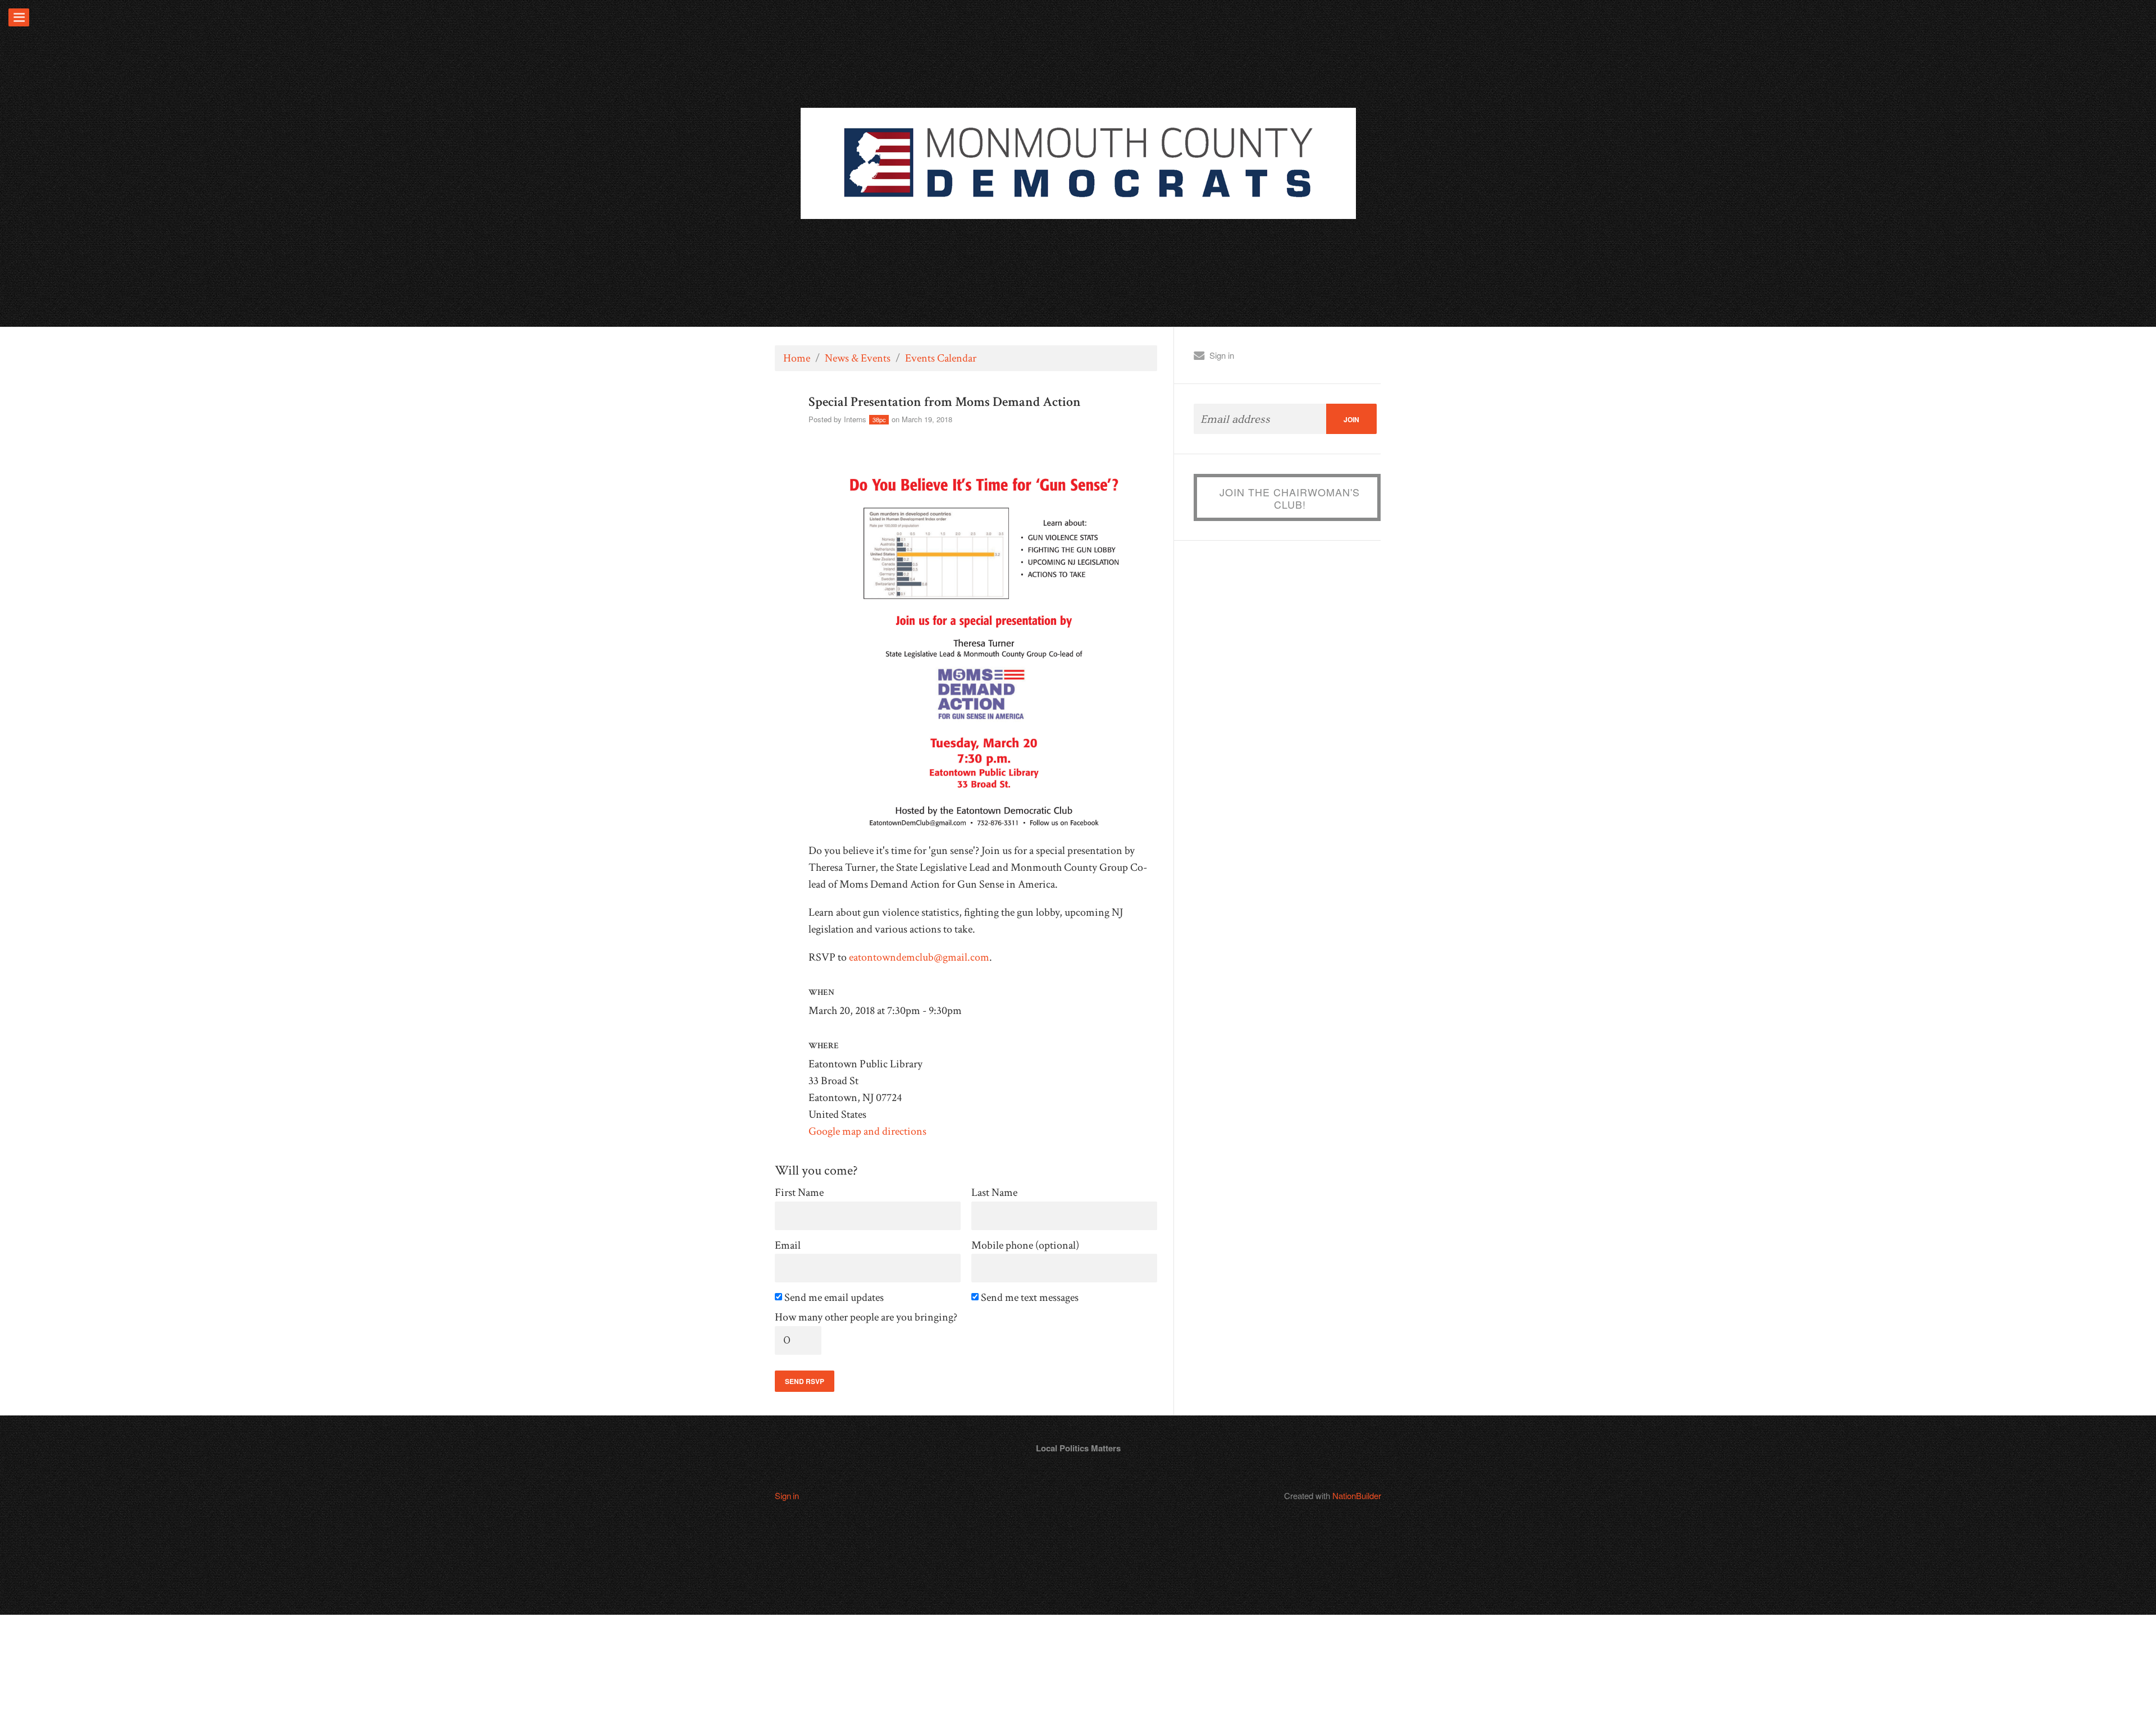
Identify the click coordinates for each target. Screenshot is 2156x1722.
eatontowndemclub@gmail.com (919, 957)
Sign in (1222, 355)
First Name (799, 1193)
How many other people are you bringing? (866, 1317)
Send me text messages (1031, 1298)
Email (788, 1246)
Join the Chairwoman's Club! (1290, 498)
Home (797, 358)
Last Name (994, 1193)
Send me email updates (835, 1298)
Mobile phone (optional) (1025, 1246)
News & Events (858, 358)
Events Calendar (941, 358)
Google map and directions (867, 1131)
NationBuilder (1357, 1495)
